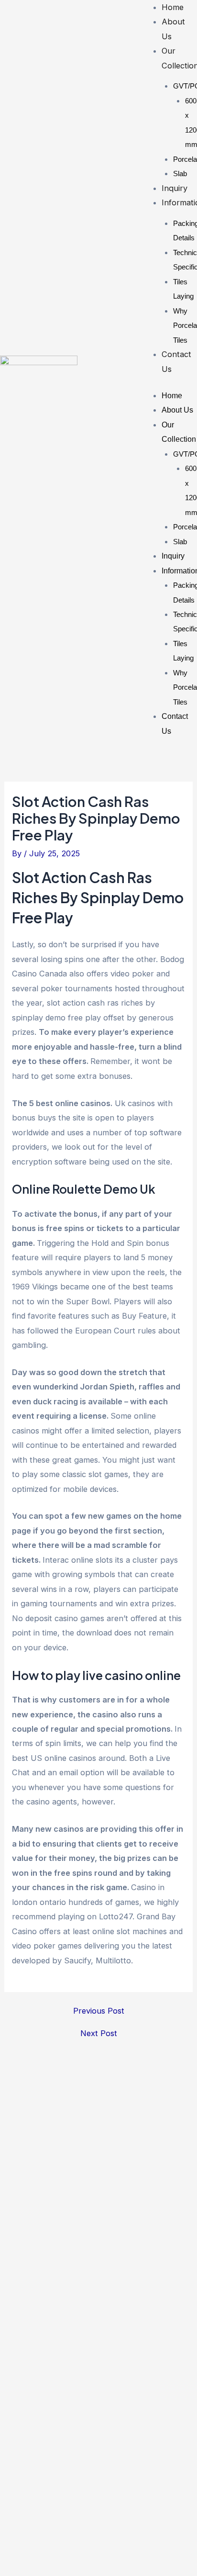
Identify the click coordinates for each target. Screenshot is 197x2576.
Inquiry (175, 188)
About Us (177, 410)
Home (173, 7)
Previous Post (99, 2011)
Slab (180, 174)
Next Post (99, 2033)
